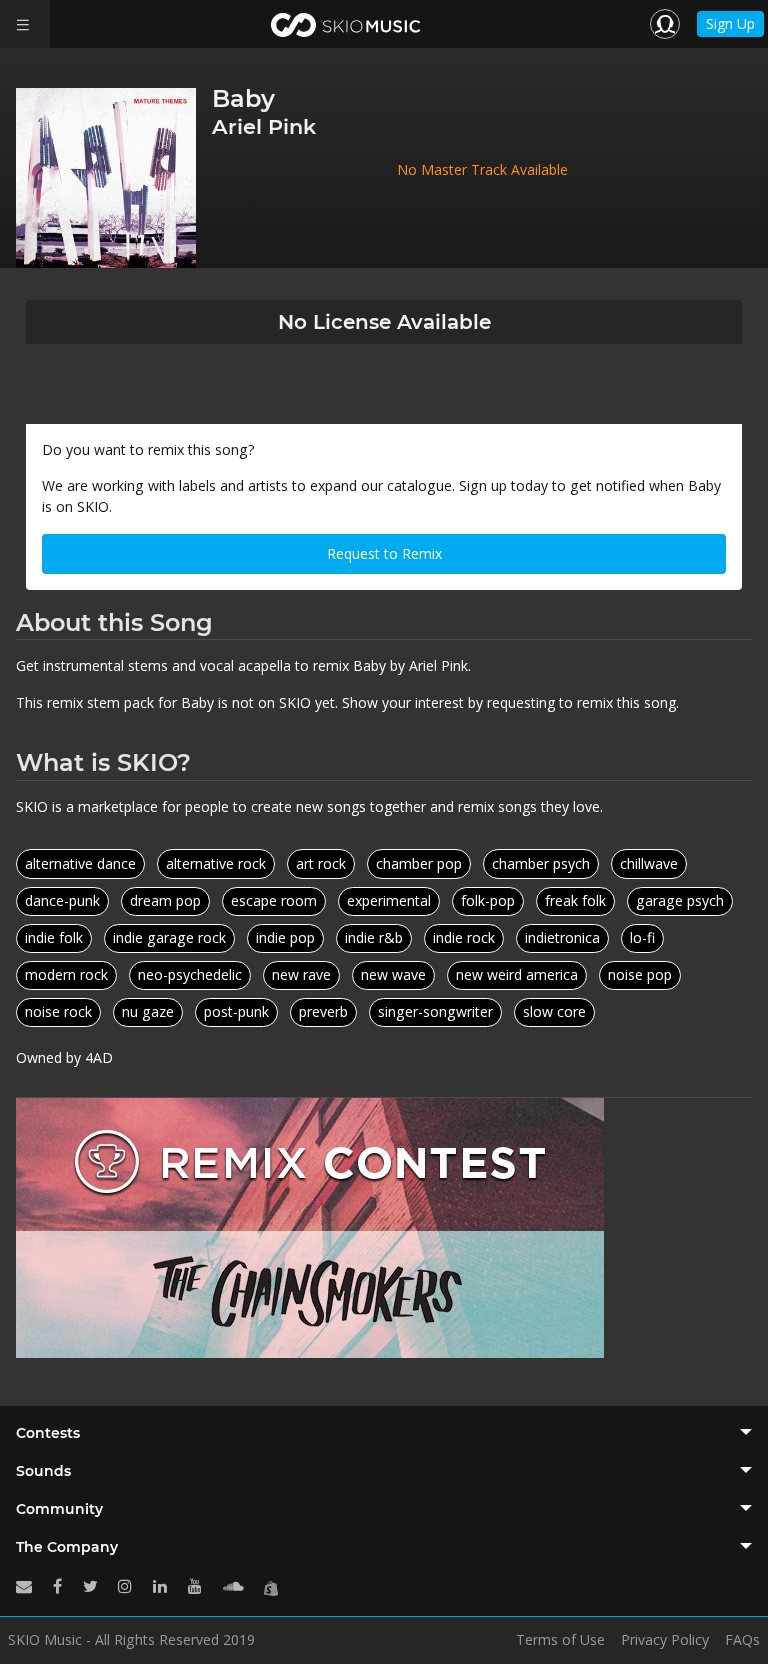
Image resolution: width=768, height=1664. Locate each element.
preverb (323, 1011)
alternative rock (216, 863)
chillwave (649, 863)
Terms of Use (560, 1640)
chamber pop (419, 863)
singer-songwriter (435, 1011)
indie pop (285, 937)
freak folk (575, 900)
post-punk (236, 1011)
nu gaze (148, 1011)
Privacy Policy (665, 1640)
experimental (389, 900)
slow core (554, 1011)
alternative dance (80, 863)
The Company (67, 1547)
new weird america (517, 974)
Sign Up (730, 23)
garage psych (680, 900)
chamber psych (541, 863)
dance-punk (62, 900)
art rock (321, 863)
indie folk (54, 937)
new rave (301, 974)
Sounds (43, 1471)
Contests (48, 1433)
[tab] (384, 1433)
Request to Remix (384, 553)
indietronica (562, 937)
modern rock (66, 974)
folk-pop (488, 900)
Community (59, 1509)
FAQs (742, 1640)
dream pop (165, 900)
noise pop (640, 974)
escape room (274, 900)
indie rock (464, 937)
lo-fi (642, 937)
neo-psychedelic (190, 974)
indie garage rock (169, 937)
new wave (393, 974)
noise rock (58, 1011)
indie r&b (374, 937)
